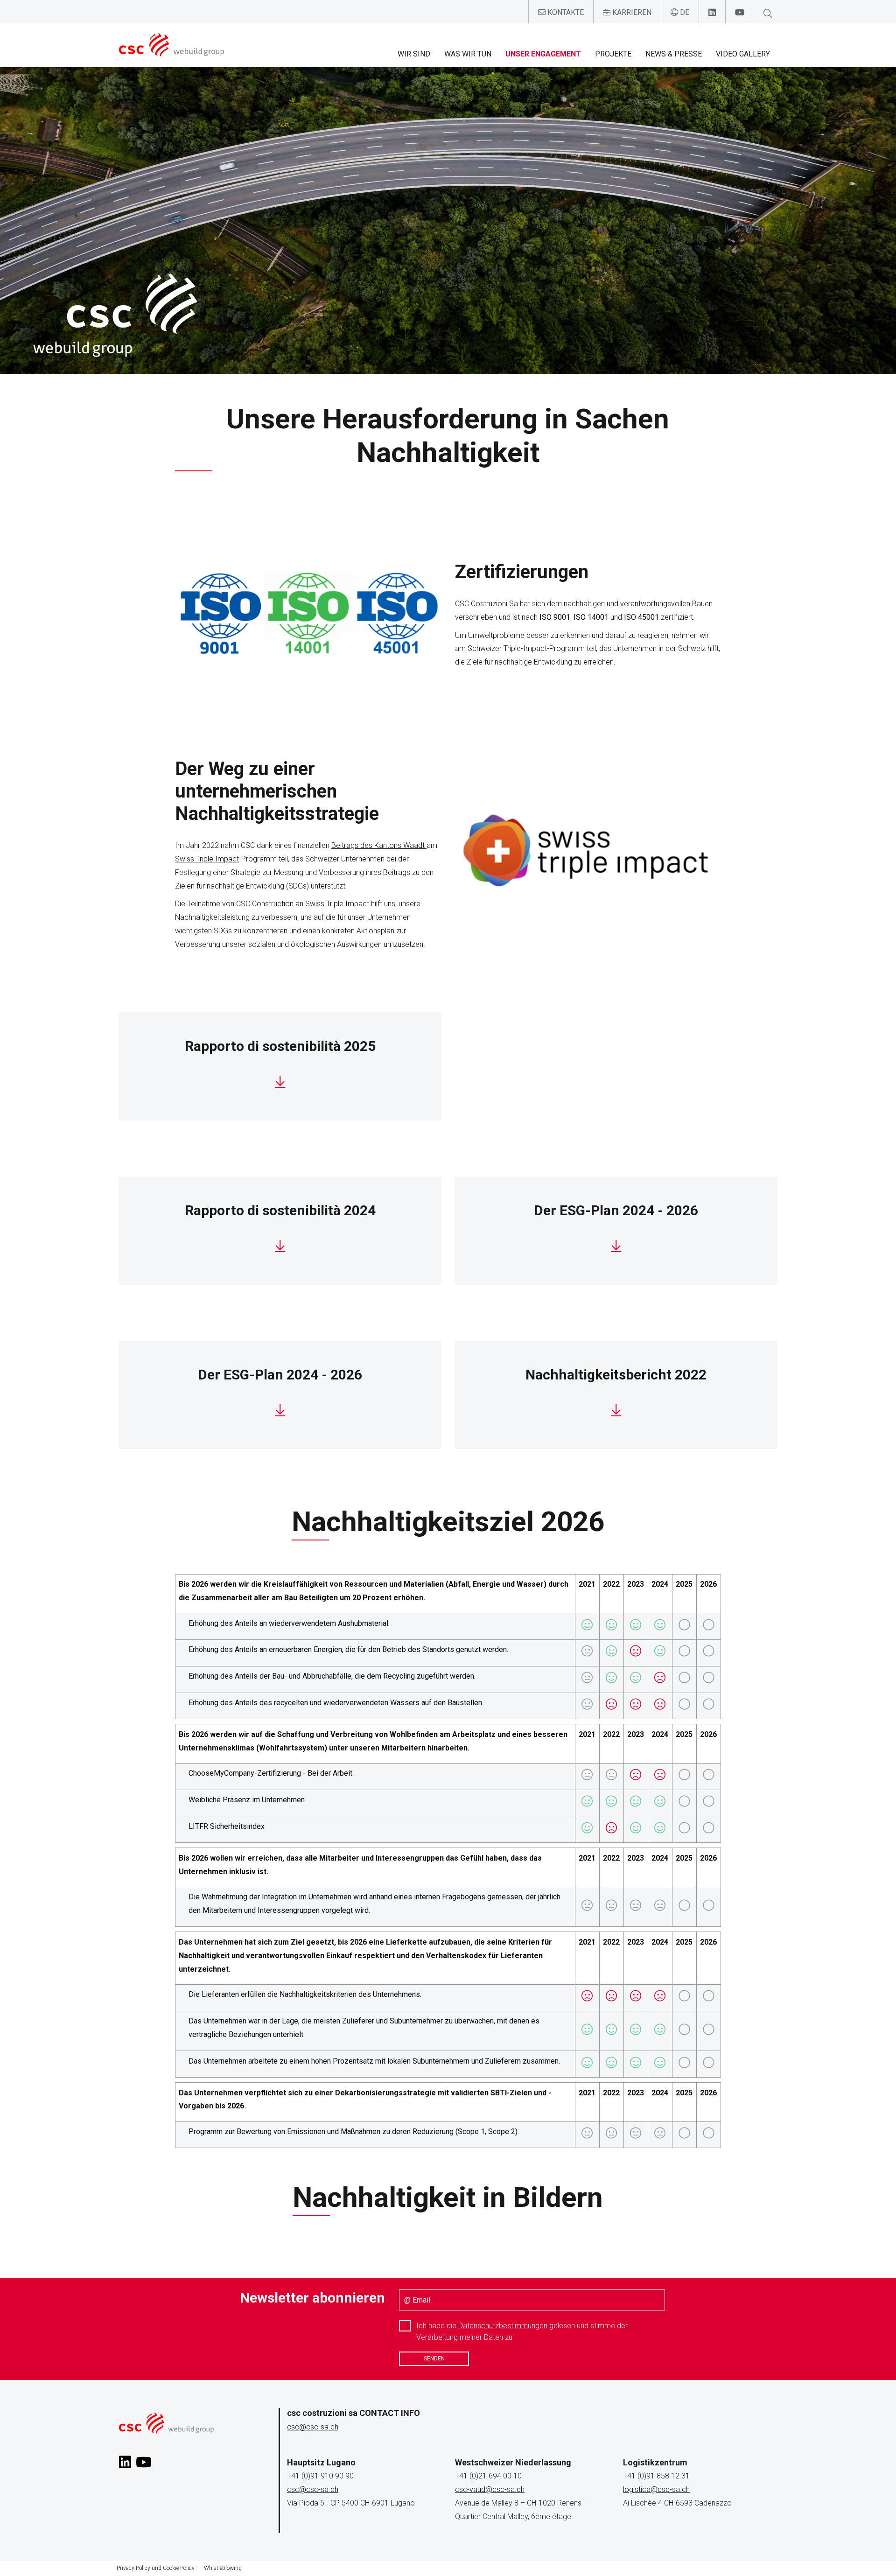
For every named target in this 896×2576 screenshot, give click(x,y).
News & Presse (674, 54)
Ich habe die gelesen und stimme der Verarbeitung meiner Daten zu (522, 2331)
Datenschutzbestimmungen (503, 2326)
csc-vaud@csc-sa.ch (490, 2489)
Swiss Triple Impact (207, 859)
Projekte (613, 54)
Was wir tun (468, 54)
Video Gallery (743, 54)
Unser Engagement (543, 54)
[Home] (171, 45)
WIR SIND (414, 54)
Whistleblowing (223, 2568)
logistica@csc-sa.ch (656, 2489)
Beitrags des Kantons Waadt (379, 845)
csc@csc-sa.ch (313, 2427)
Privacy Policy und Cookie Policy (156, 2568)
